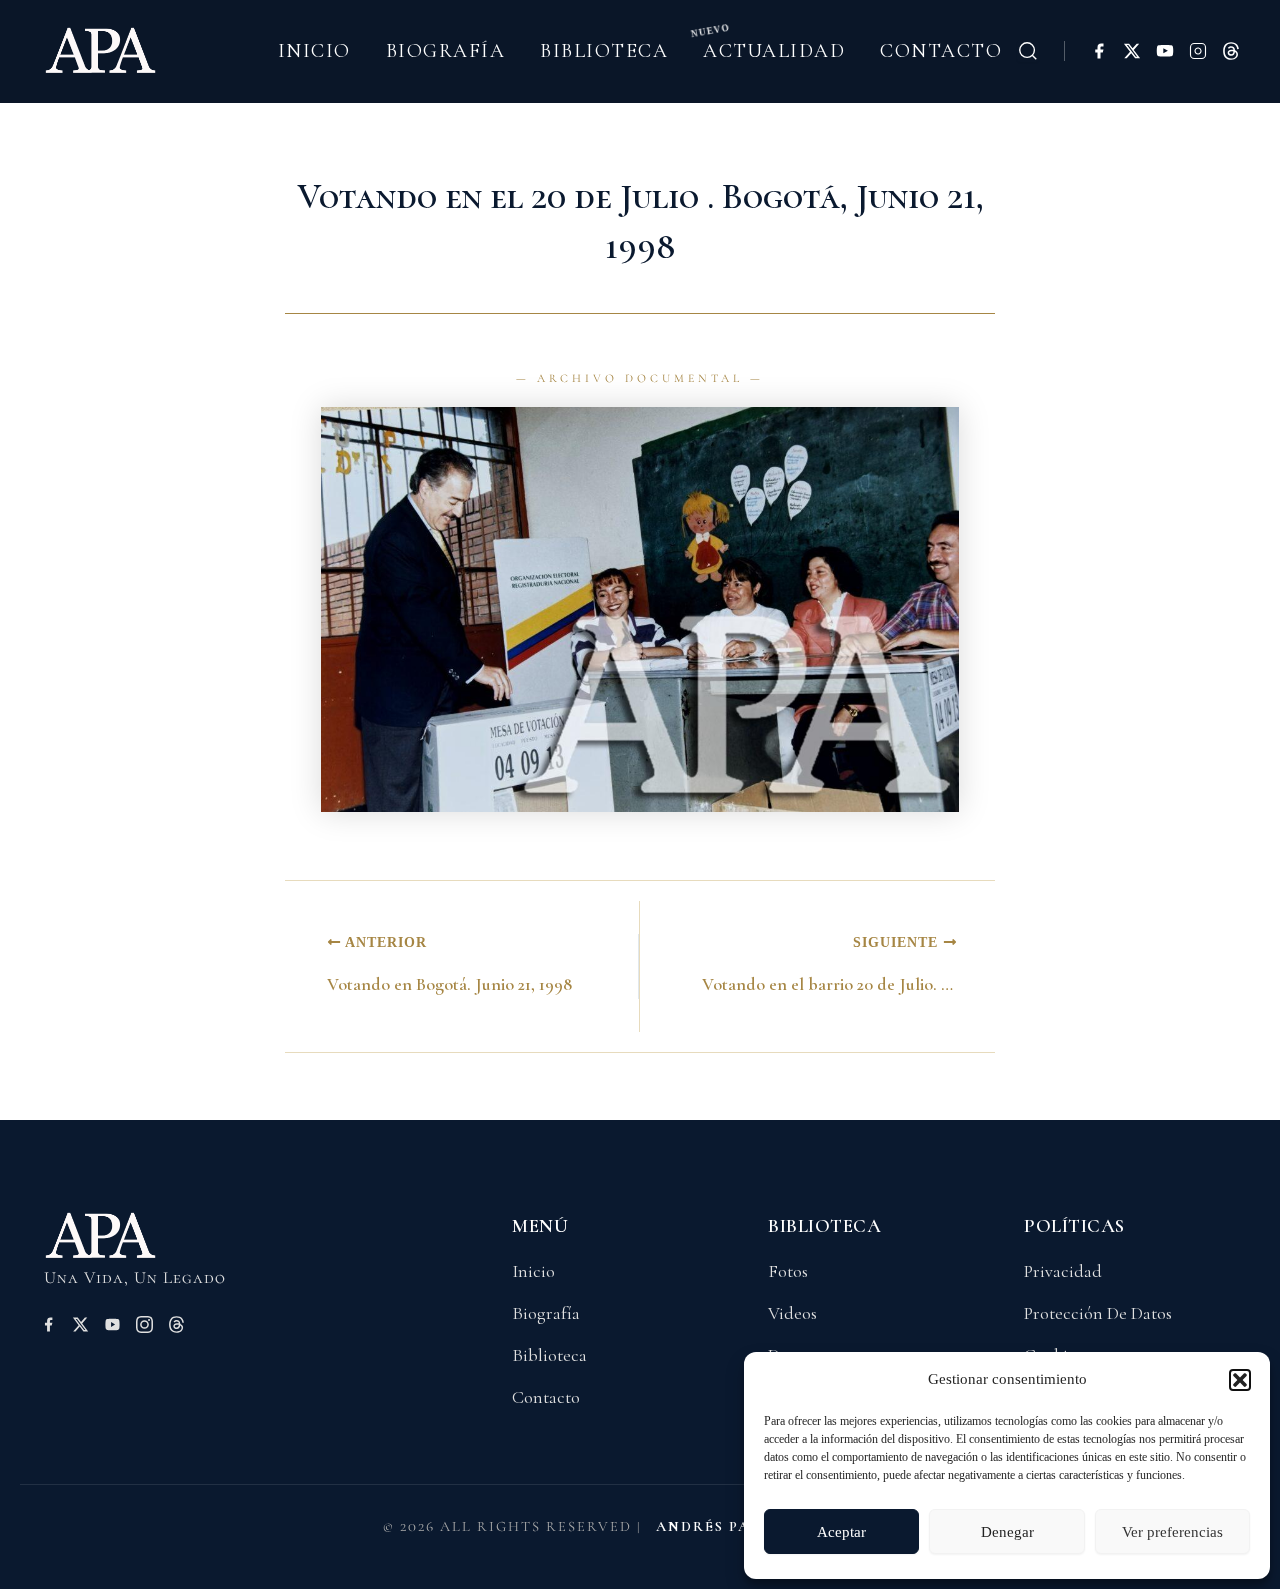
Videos (792, 1313)
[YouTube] (1165, 51)
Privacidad (1063, 1271)
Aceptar (841, 1532)
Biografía (446, 51)
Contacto (941, 51)
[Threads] (1231, 51)
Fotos (788, 1271)
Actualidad (774, 51)
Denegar (1007, 1532)
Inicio (314, 51)
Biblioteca (604, 51)
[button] (1240, 1380)
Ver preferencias (1172, 1532)
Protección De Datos (1098, 1313)
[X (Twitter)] (1132, 51)
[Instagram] (1198, 51)
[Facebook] (1099, 51)
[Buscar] (1028, 51)
